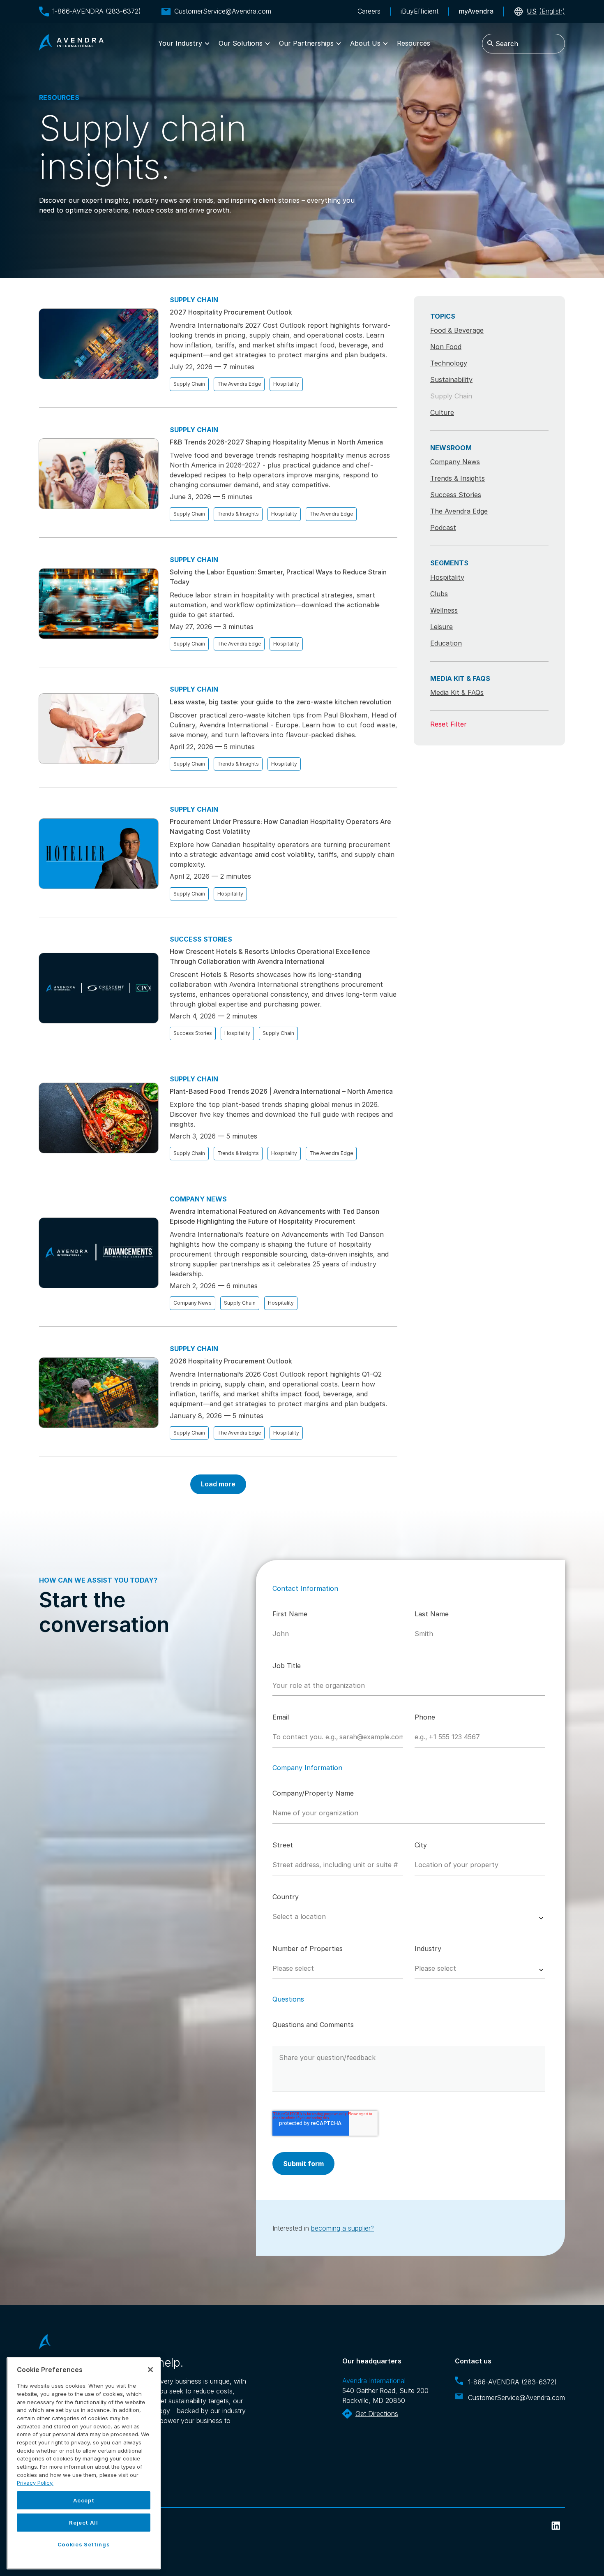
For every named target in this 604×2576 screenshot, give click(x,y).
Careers (369, 11)
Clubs (439, 594)
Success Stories (193, 1033)
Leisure (441, 627)
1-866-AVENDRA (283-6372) (97, 11)
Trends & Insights (238, 514)
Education (446, 643)
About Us (365, 43)
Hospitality (286, 384)
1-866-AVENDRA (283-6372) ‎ (513, 2382)
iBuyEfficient (420, 11)
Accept (84, 2500)
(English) (546, 11)
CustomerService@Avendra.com (223, 11)
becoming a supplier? (342, 2228)
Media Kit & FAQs (457, 692)
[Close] (150, 2370)
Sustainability (451, 380)
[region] (84, 2463)
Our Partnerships (306, 43)
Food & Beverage (457, 330)
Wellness (444, 610)
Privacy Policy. (35, 2483)
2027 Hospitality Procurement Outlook (231, 312)
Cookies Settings (84, 2544)
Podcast (443, 528)
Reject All (84, 2523)
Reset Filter (448, 724)
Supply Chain (189, 384)
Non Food (446, 347)
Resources (414, 43)
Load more (218, 1484)
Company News (192, 1303)
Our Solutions (241, 43)
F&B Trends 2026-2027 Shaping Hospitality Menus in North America (276, 442)
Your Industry (180, 43)
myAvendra (476, 11)
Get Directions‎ (377, 2414)
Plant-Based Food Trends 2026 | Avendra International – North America (281, 1091)
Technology (449, 363)
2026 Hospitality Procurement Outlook (231, 1361)
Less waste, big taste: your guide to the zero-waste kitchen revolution (281, 702)
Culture (442, 412)
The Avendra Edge (239, 384)
